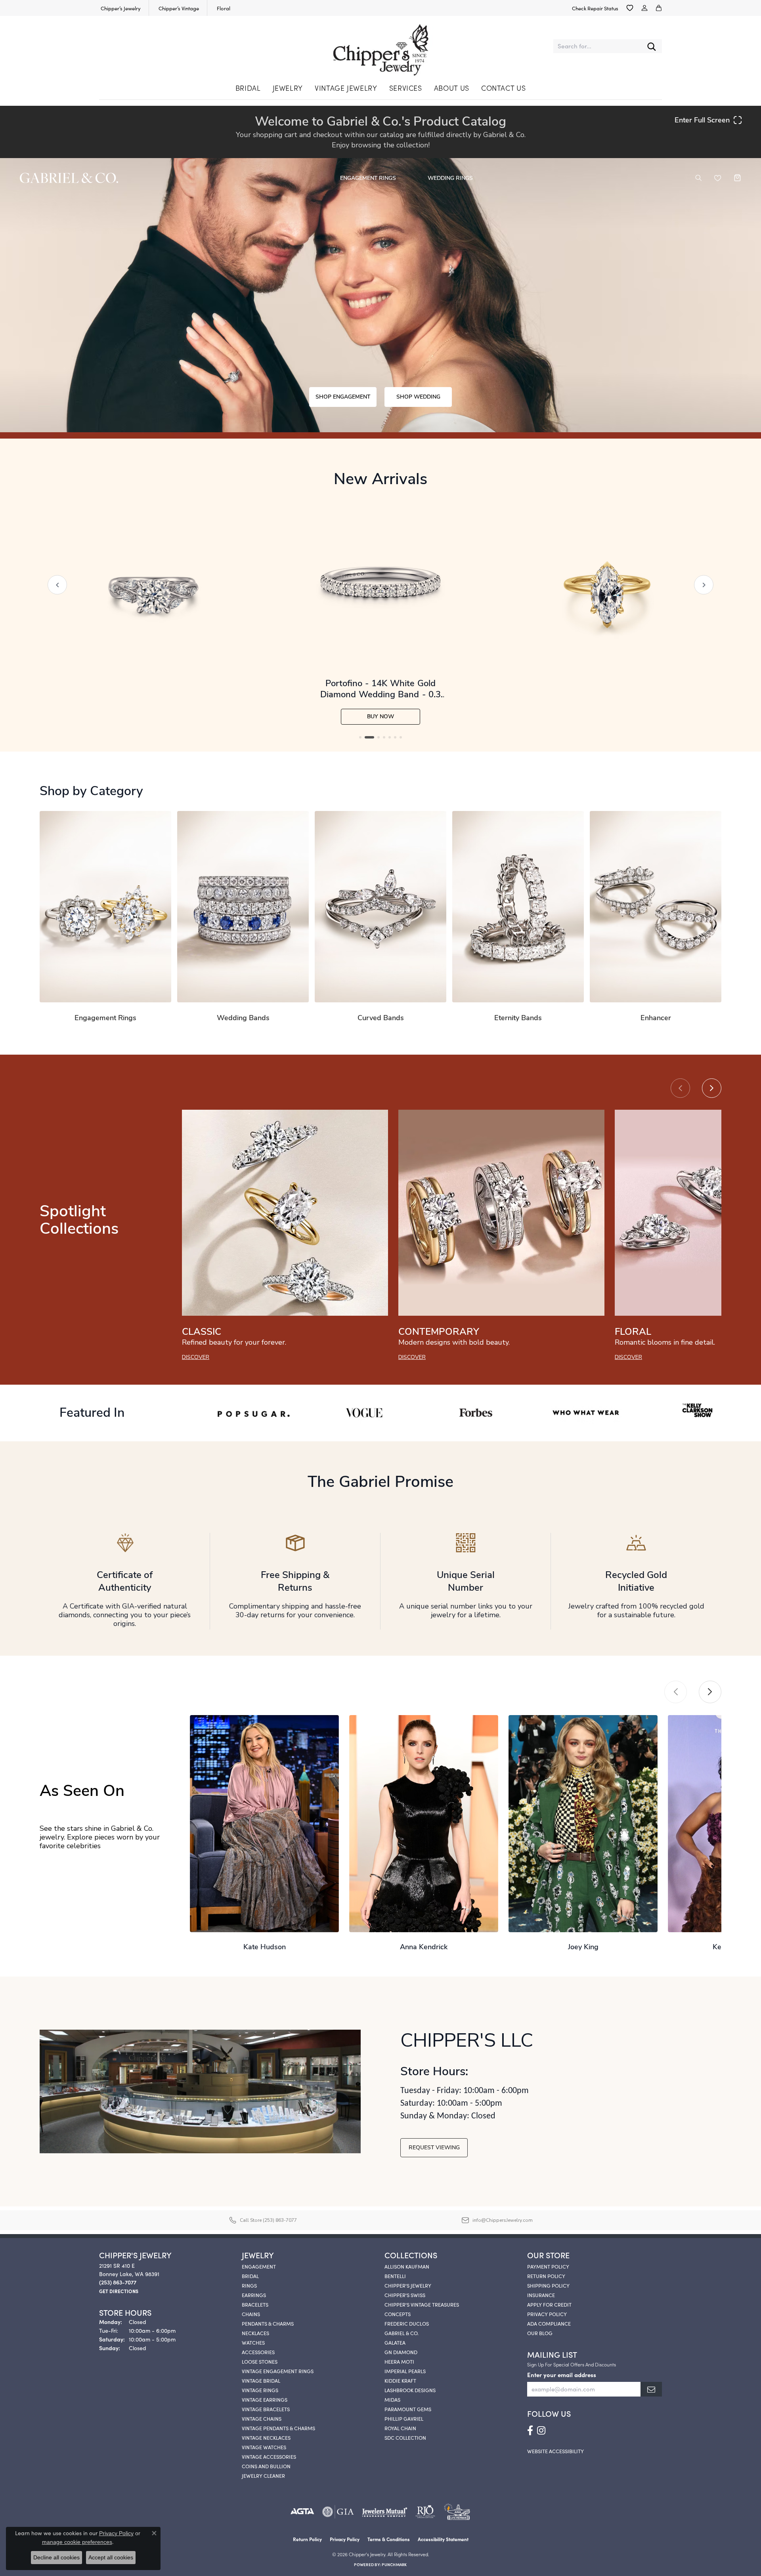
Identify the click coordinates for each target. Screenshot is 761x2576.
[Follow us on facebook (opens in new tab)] (530, 2431)
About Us (452, 88)
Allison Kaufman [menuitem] (407, 2266)
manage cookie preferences (77, 2542)
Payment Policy (548, 2266)
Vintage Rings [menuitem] (260, 2390)
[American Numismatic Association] (457, 2512)
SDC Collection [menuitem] (405, 2437)
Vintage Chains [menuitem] (262, 2418)
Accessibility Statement (443, 2539)
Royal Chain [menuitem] (400, 2428)
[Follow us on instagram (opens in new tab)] (541, 2431)
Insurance (541, 2295)
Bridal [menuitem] (250, 2276)
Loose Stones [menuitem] (260, 2361)
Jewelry (288, 88)
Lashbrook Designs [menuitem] (410, 2390)
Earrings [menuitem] (254, 2295)
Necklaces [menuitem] (255, 2333)
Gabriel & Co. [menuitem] (402, 2333)
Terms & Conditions (389, 2539)
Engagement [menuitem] (259, 2266)
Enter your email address (562, 2375)
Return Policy (546, 2276)
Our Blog (540, 2333)
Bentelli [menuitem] (395, 2276)
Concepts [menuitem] (398, 2314)
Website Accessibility (555, 2451)
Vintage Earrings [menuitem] (265, 2399)
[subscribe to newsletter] (651, 2389)
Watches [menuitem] (253, 2342)
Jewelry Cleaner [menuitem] (263, 2475)
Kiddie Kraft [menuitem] (400, 2380)
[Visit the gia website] (338, 2512)
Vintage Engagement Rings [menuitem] (278, 2371)
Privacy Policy (547, 2314)
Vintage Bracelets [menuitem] (266, 2409)
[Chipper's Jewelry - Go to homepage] (381, 46)
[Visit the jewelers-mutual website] (385, 2512)
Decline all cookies (56, 2557)
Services (406, 88)
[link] (120, 8)
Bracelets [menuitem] (255, 2304)
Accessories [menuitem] (258, 2352)
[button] (630, 8)
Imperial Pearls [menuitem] (405, 2371)
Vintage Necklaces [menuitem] (266, 2437)
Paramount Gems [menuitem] (408, 2409)
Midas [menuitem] (392, 2399)
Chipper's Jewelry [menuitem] (408, 2285)
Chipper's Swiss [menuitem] (405, 2295)
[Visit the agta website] (302, 2512)
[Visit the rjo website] (425, 2512)
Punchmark (394, 2565)
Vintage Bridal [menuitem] (261, 2380)
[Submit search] (652, 46)
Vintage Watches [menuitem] (264, 2447)
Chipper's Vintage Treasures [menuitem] (422, 2304)
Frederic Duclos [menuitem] (407, 2323)
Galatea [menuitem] (395, 2342)
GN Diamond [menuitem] (401, 2352)
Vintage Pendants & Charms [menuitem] (278, 2428)
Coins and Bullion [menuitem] (266, 2466)
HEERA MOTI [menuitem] (399, 2361)
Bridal (248, 88)
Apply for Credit (549, 2304)
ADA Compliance (549, 2323)
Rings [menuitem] (249, 2285)
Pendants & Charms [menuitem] (268, 2323)
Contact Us (503, 88)
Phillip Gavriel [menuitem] (404, 2418)
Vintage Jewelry (346, 88)
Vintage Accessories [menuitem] (269, 2456)
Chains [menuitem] (251, 2314)
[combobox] (597, 46)
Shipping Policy (548, 2285)
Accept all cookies (111, 2557)
